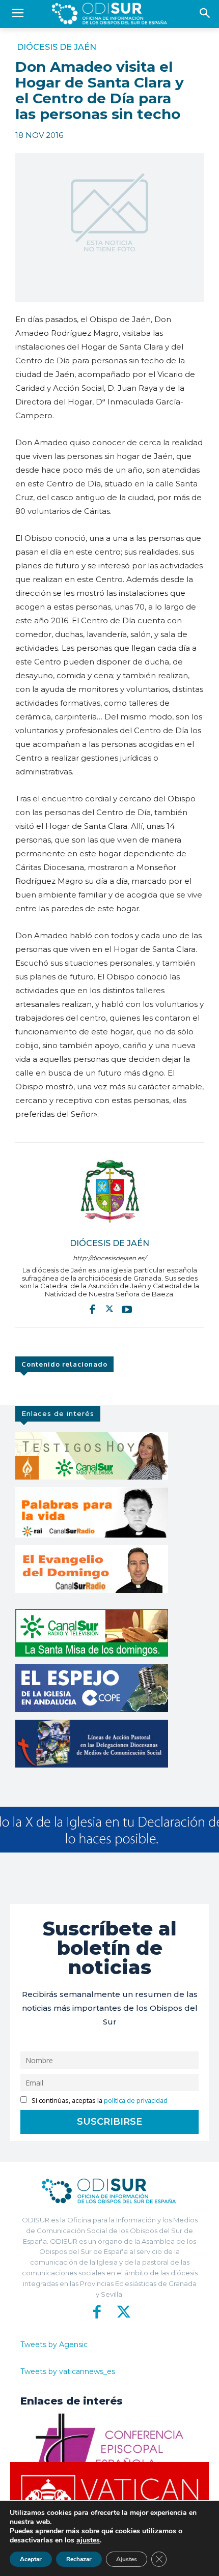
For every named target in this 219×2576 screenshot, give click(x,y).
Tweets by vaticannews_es (68, 2371)
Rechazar (79, 2559)
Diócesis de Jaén (57, 47)
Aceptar (31, 2559)
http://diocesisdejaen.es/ (109, 1258)
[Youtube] (127, 1309)
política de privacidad (136, 2101)
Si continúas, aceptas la (99, 2101)
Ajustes (127, 2559)
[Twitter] (109, 1309)
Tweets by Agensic (54, 2345)
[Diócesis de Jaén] (109, 1191)
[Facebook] (92, 1309)
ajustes (88, 2540)
